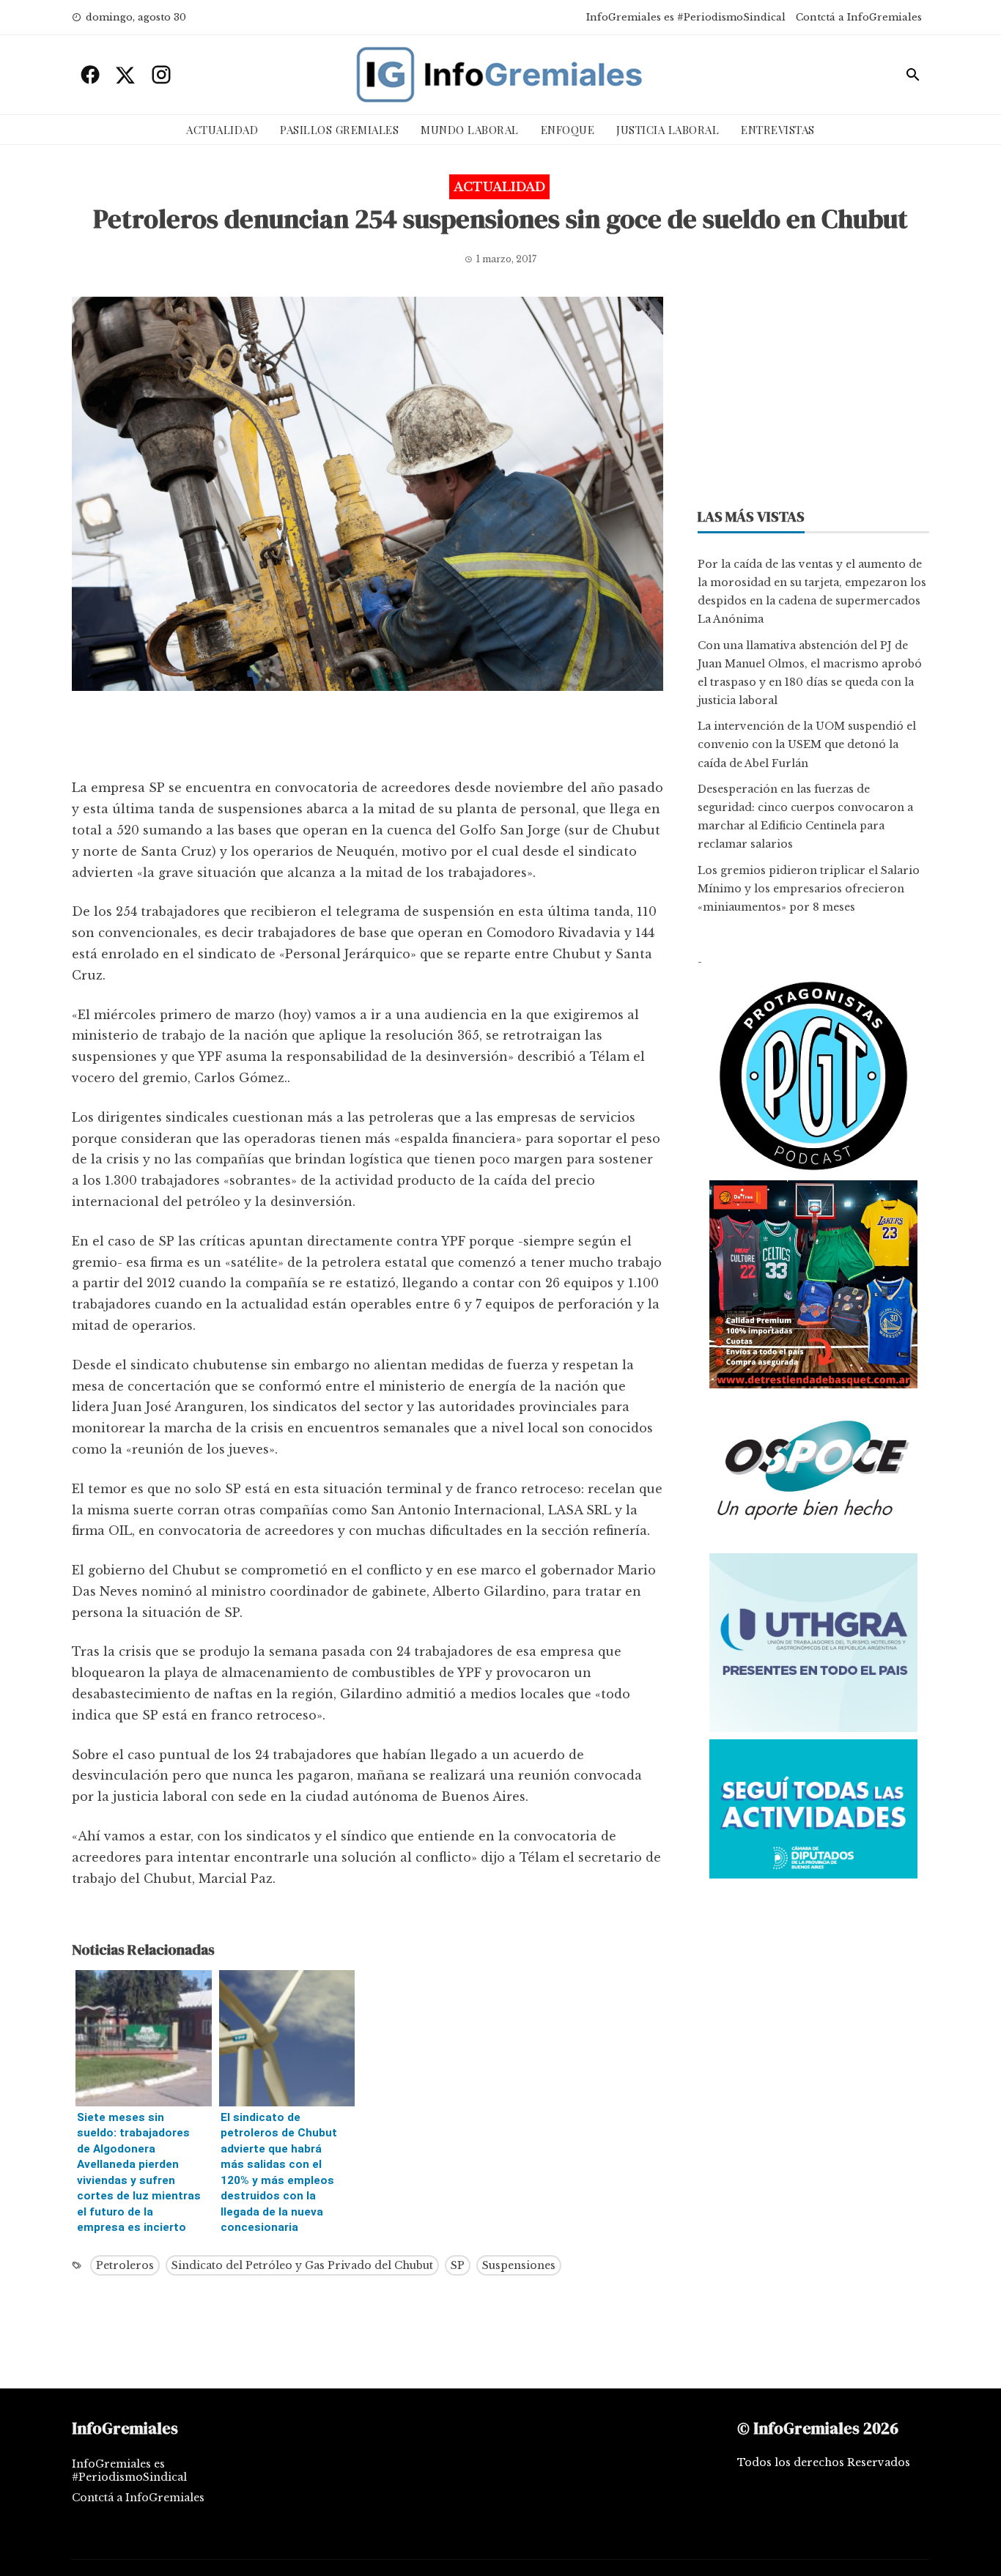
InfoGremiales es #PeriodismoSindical (686, 17)
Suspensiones (519, 2265)
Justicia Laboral (668, 130)
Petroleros (125, 2265)
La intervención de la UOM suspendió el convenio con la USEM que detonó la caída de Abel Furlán (807, 744)
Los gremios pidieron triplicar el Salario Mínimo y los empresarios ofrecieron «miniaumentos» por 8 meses (809, 889)
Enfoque (568, 130)
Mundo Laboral (470, 130)
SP (458, 2265)
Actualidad (222, 130)
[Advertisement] (367, 739)
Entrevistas (778, 130)
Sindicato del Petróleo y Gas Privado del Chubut (302, 2265)
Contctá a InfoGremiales (859, 17)
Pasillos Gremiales (339, 130)
